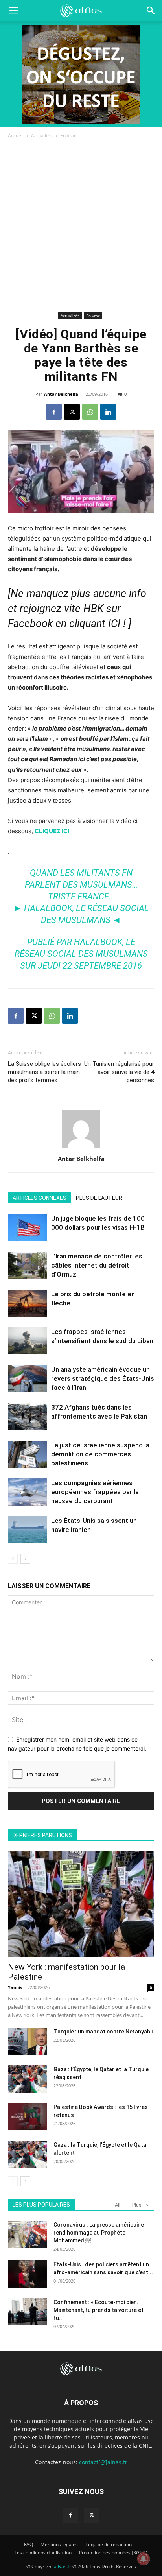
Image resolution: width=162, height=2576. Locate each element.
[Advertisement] (81, 225)
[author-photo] (81, 1148)
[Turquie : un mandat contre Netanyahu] (28, 2041)
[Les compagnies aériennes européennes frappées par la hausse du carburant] (28, 1492)
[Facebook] (54, 412)
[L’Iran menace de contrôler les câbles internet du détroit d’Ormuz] (28, 1265)
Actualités (42, 136)
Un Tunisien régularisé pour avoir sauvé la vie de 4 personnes (119, 1072)
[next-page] (25, 1559)
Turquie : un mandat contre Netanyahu (103, 2032)
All (118, 2205)
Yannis (15, 1987)
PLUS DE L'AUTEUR (99, 1198)
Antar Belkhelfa (61, 394)
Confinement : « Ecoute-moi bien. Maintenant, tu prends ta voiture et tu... (98, 2310)
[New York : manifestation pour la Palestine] (81, 1904)
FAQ (29, 2544)
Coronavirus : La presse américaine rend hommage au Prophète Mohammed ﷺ (99, 2233)
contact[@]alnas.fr (103, 2462)
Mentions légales (59, 2544)
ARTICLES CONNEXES (40, 1198)
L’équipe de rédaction (109, 2544)
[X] (72, 412)
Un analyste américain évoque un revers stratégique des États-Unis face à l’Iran (103, 1378)
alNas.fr (63, 2566)
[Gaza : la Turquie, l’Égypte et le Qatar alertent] (28, 2154)
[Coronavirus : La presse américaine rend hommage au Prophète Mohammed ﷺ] (28, 2234)
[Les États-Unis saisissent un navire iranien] (28, 1530)
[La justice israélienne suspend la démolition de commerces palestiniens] (28, 1454)
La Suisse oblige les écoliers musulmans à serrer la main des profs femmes (44, 1072)
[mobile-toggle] (13, 11)
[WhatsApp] (90, 412)
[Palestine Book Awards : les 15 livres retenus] (28, 2117)
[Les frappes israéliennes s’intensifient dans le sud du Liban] (28, 1341)
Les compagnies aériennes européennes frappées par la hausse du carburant (95, 1492)
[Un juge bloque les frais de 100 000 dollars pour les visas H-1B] (28, 1228)
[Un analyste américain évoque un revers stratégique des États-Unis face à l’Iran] (28, 1379)
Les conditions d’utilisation (43, 2553)
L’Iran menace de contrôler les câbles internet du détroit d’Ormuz (97, 1265)
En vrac (68, 136)
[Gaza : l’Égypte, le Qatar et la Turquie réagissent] (28, 2079)
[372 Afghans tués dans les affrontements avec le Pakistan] (28, 1416)
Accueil (16, 136)
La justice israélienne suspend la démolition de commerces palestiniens (100, 1454)
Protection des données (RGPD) (113, 2553)
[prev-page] (13, 1559)
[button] (151, 11)
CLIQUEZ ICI (52, 831)
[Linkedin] (108, 412)
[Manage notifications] (144, 2559)
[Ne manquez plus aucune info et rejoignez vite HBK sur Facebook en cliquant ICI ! (77, 609)
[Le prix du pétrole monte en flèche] (28, 1303)
